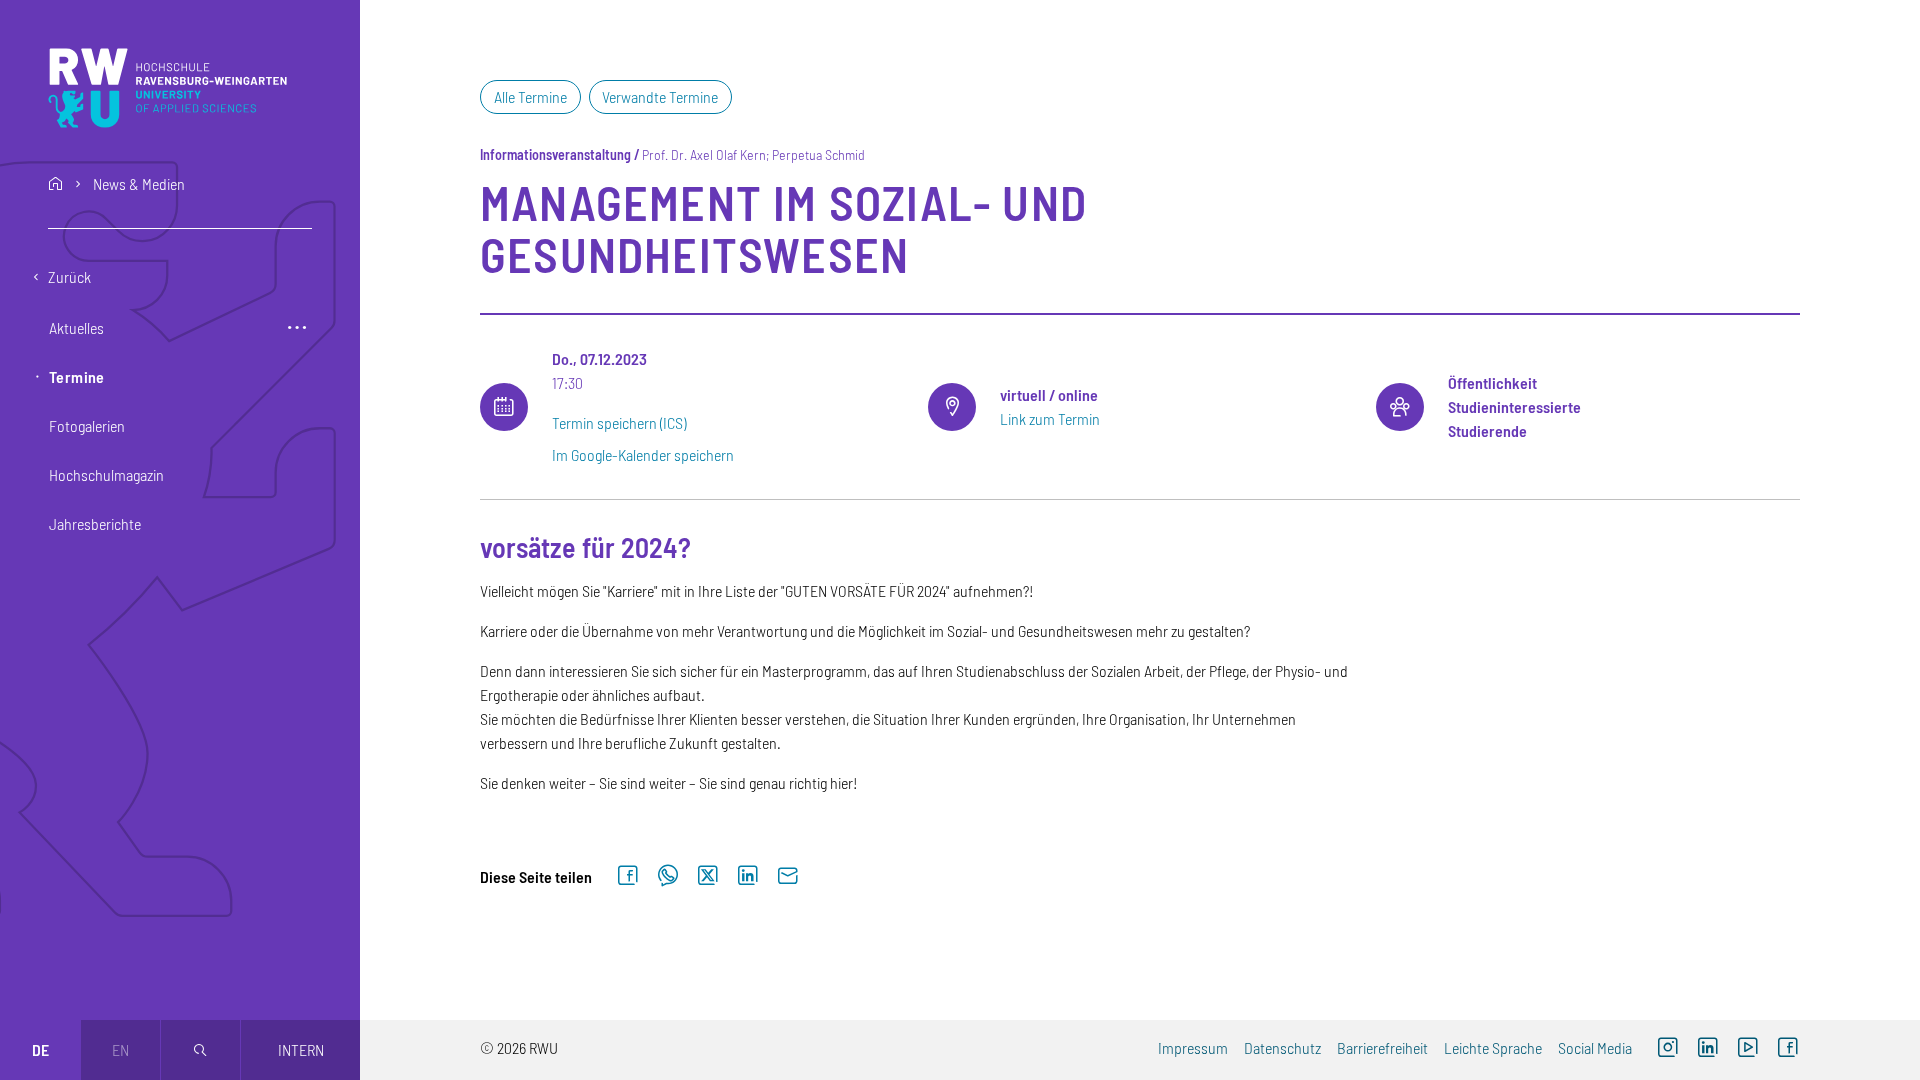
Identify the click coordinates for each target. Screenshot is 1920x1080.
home (56, 184)
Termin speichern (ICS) (619, 422)
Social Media (1595, 1047)
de (40, 1049)
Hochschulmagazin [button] (106, 474)
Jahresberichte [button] (95, 523)
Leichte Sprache (1493, 1047)
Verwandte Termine (660, 96)
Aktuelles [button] (76, 327)
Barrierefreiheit (1382, 1047)
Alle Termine (530, 96)
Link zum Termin (1050, 418)
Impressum (1193, 1047)
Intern (301, 1049)
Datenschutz (1282, 1047)
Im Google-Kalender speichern (643, 454)
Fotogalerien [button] (87, 425)
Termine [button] (77, 376)
